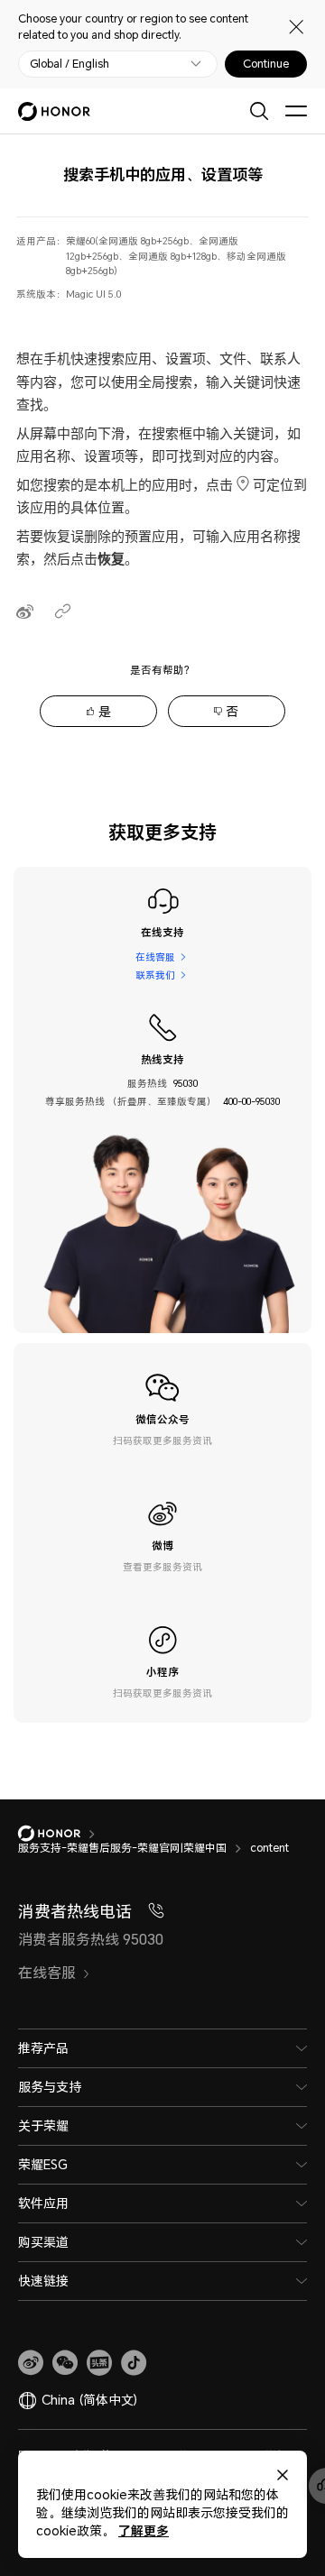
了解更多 (144, 2530)
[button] (65, 2363)
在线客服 (155, 957)
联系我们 (155, 975)
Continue (266, 64)
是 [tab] (105, 711)
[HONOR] (61, 1834)
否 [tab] (232, 711)
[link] (31, 2363)
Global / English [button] (70, 64)
